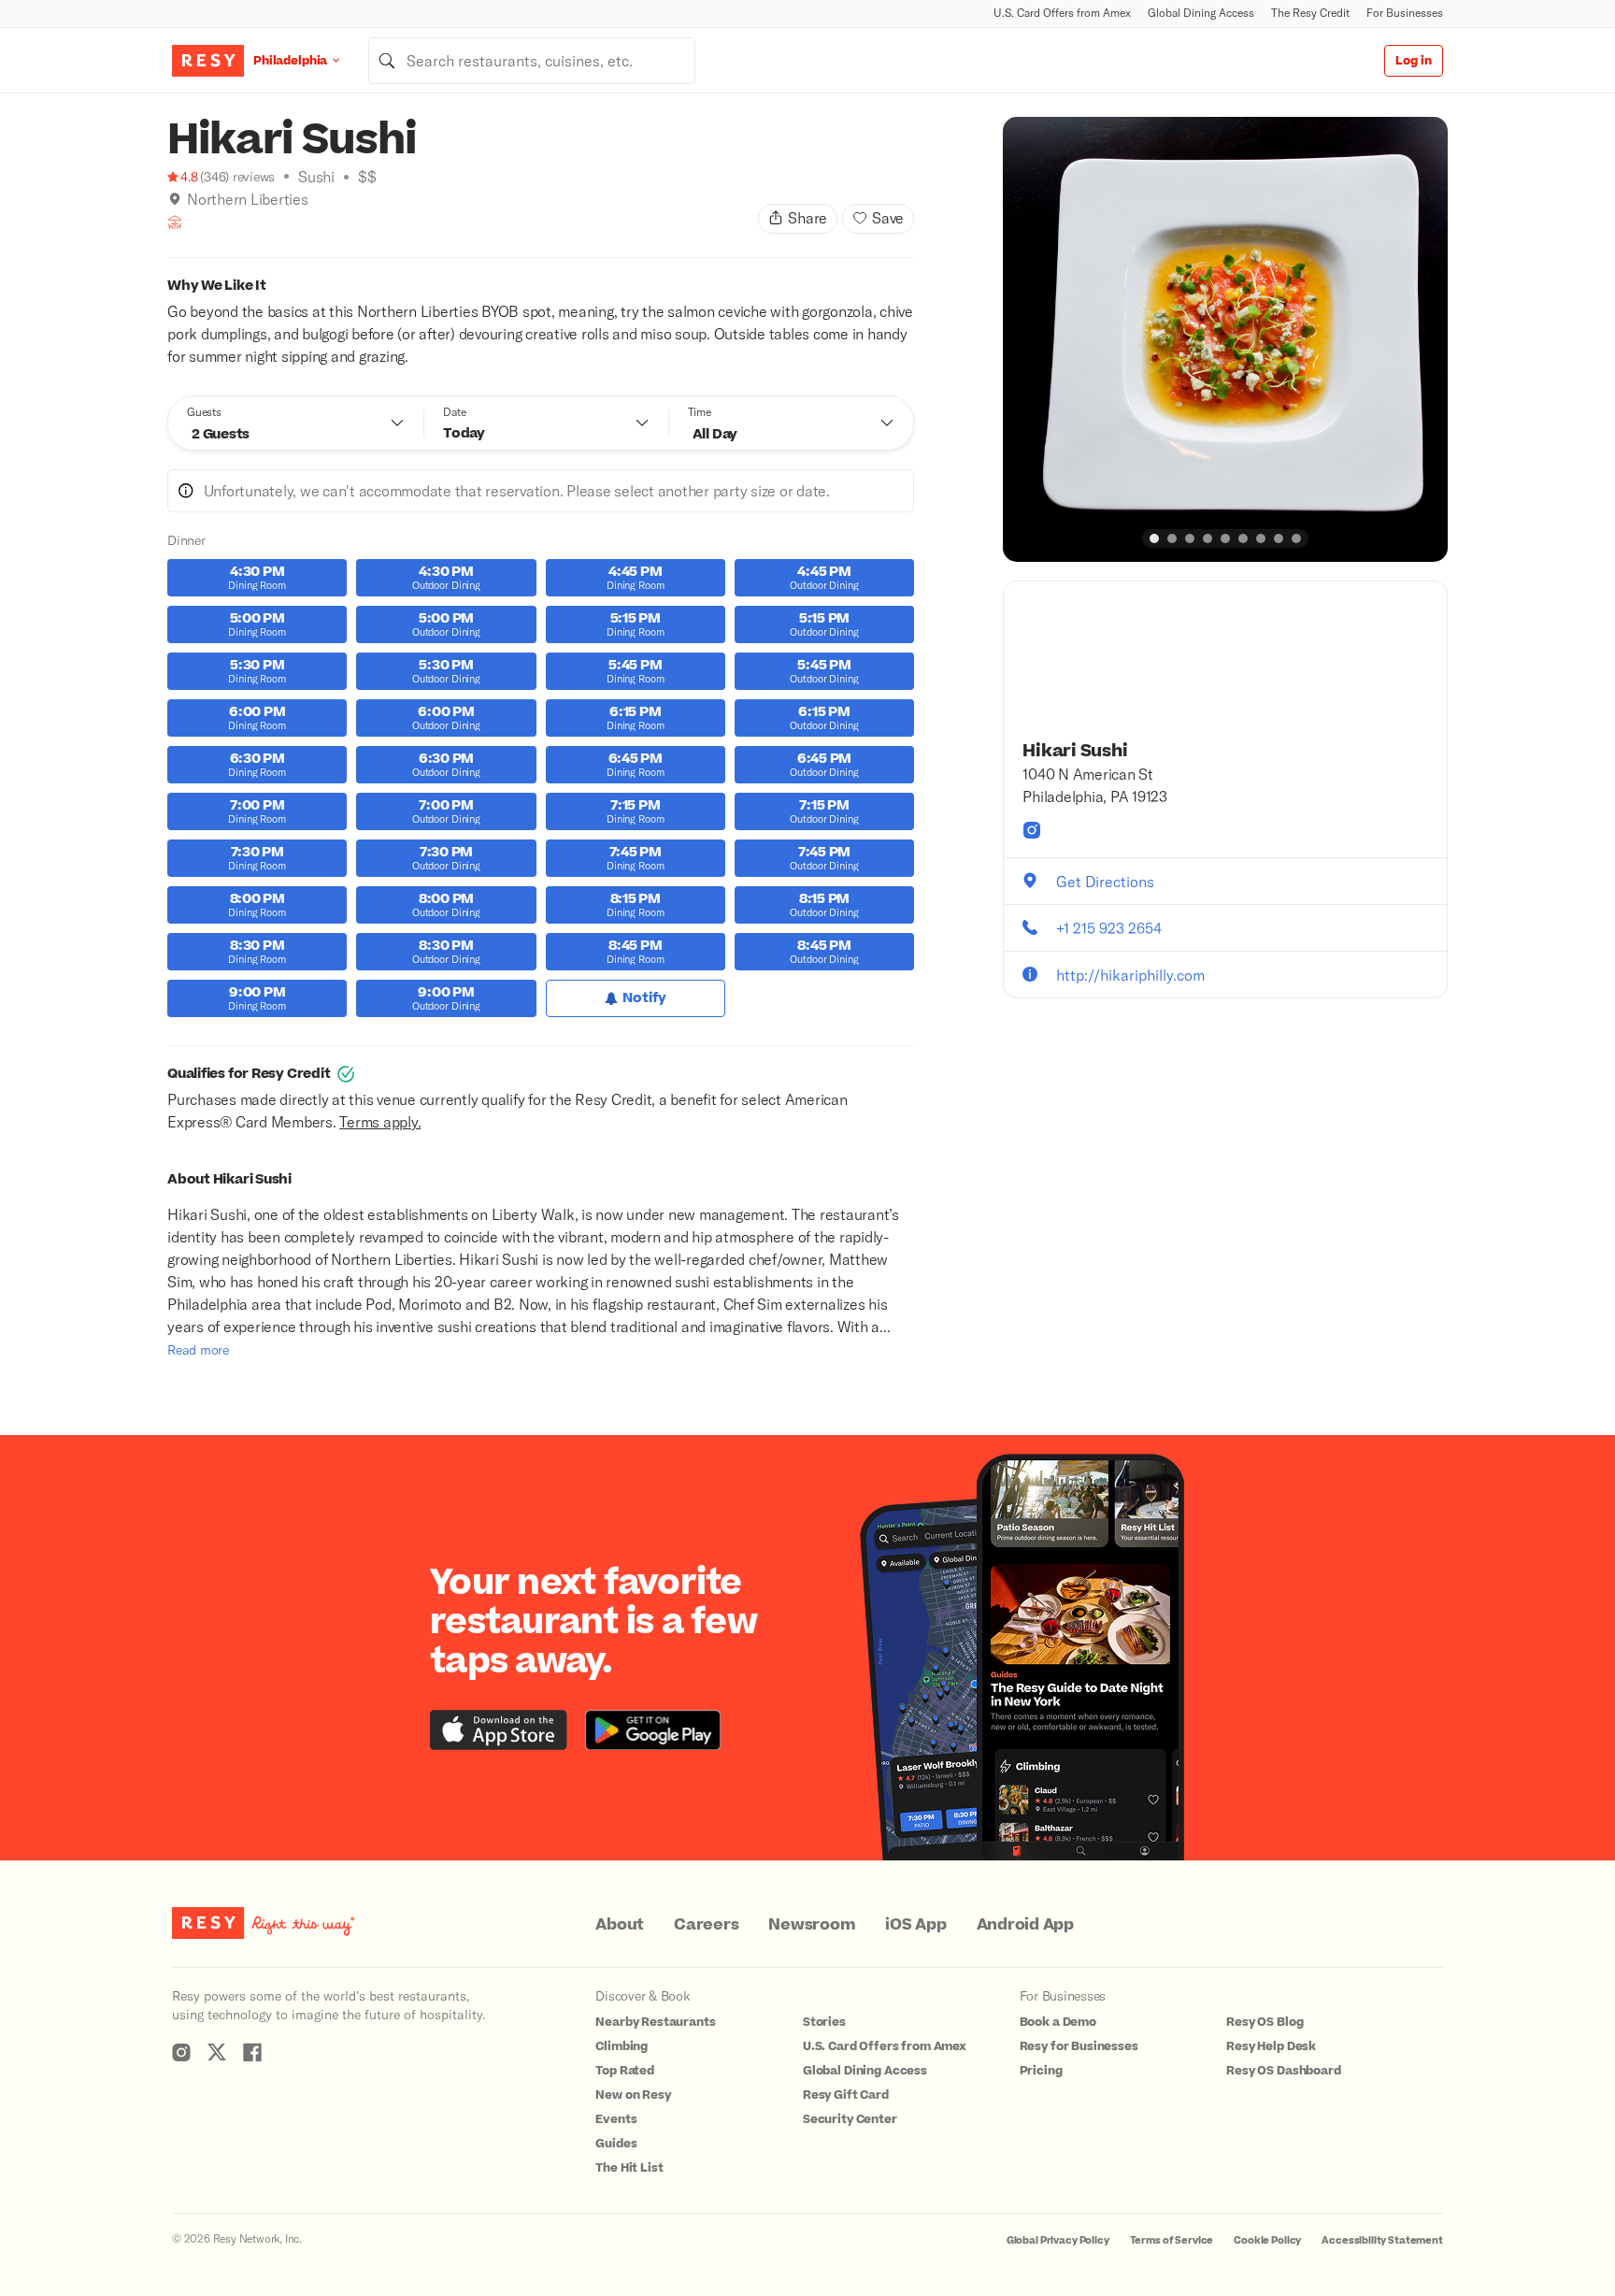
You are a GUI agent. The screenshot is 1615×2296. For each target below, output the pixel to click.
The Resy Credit (1310, 13)
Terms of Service (1172, 2240)
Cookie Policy (1267, 2240)
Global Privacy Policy (1058, 2240)
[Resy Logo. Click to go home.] (208, 61)
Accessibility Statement (1382, 2240)
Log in (1414, 61)
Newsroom (812, 1925)
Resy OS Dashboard (1283, 2071)
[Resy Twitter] (217, 2052)
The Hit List (629, 2168)
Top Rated (625, 2071)
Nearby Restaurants (655, 2022)
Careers (706, 1925)
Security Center (850, 2119)
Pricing (1041, 2071)
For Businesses (1405, 13)
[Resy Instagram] (181, 2052)
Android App (1025, 1925)
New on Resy (633, 2095)
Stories (824, 2022)
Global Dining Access (1201, 13)
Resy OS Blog (1265, 2022)
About (620, 1925)
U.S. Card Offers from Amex (1062, 13)
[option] (1225, 339)
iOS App (915, 1925)
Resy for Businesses (1079, 2046)
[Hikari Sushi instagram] (1032, 830)
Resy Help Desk (1271, 2046)
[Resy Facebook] (252, 2052)
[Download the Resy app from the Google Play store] (653, 1730)
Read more (198, 1349)
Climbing (622, 2046)
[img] (175, 199)
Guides (616, 2144)
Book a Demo (1058, 2022)
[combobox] (532, 61)
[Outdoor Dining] (175, 222)
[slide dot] (1154, 538)
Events (616, 2119)
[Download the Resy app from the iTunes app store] (499, 1730)
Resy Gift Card (846, 2095)
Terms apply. (380, 1121)
